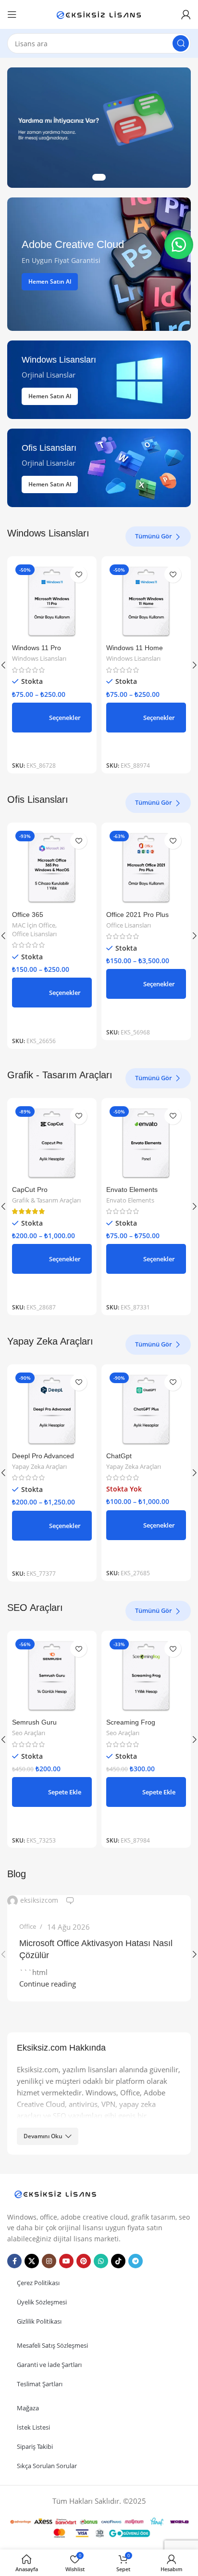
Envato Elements (132, 1190)
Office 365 (28, 915)
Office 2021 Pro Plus (137, 915)
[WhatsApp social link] (101, 2261)
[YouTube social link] (66, 2261)
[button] (52, 1792)
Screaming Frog (131, 1722)
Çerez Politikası (38, 2283)
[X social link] (32, 2261)
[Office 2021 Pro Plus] (146, 867)
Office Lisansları (34, 934)
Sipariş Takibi (35, 2446)
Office (28, 1926)
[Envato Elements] (146, 1143)
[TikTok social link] (118, 2261)
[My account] (186, 14)
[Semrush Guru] (52, 1675)
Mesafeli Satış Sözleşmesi (52, 2345)
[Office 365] (52, 867)
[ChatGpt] (146, 1409)
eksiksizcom (39, 1900)
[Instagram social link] (49, 2261)
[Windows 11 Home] (146, 601)
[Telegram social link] (136, 2261)
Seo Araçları (29, 1733)
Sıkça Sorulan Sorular (47, 2466)
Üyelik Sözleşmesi (42, 2302)
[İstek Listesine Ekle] (79, 574)
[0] (70, 1901)
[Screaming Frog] (146, 1675)
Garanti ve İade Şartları (49, 2365)
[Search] (181, 43)
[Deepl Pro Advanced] (52, 1409)
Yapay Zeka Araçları (39, 1467)
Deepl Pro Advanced (43, 1456)
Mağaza (28, 2408)
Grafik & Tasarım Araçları (46, 1200)
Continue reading (48, 1984)
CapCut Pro (30, 1190)
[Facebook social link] (14, 2261)
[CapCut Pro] (52, 1143)
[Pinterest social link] (84, 2261)
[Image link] (55, 2193)
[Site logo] (99, 13)
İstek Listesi (33, 2427)
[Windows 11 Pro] (52, 601)
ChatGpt (119, 1456)
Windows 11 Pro (37, 648)
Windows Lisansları (39, 659)
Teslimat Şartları (40, 2384)
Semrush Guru (34, 1722)
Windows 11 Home (135, 648)
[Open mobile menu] (12, 14)
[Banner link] (99, 264)
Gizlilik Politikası (39, 2321)
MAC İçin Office (34, 925)
